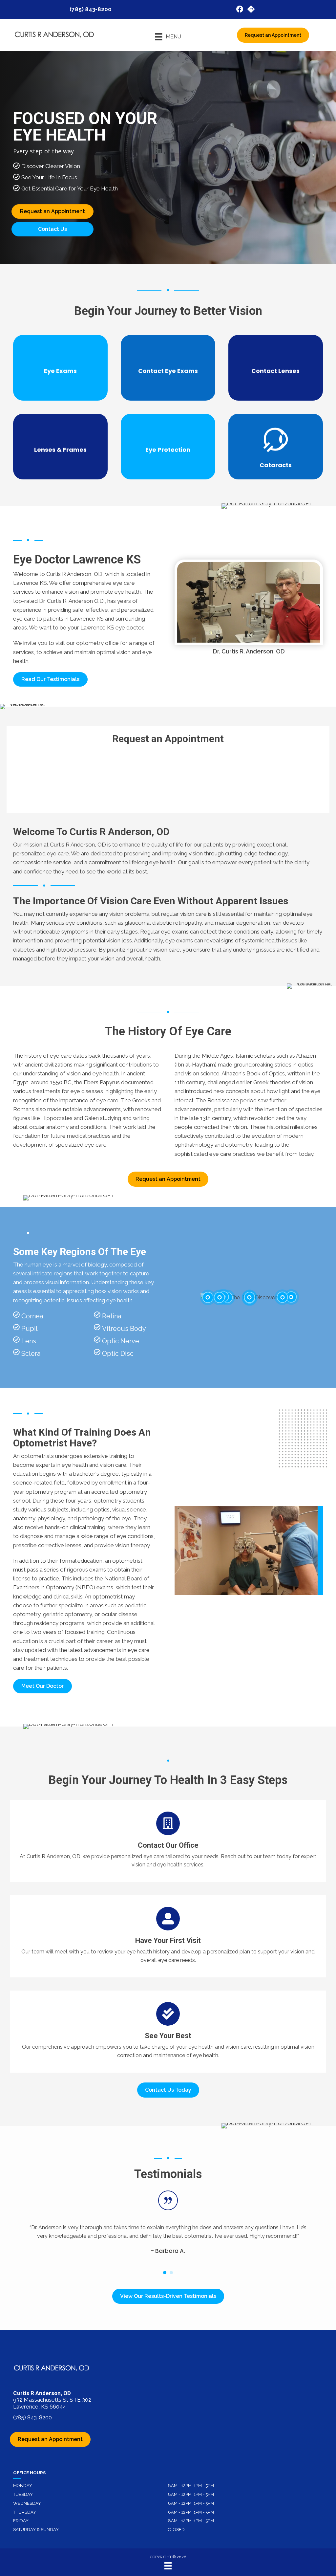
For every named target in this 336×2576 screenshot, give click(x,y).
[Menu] (168, 2566)
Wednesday (27, 2503)
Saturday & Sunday (36, 2530)
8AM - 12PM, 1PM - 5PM (191, 2486)
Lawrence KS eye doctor (112, 627)
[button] (50, 679)
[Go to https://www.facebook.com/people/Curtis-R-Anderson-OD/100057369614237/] (240, 10)
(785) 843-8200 (91, 9)
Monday (23, 2486)
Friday (21, 2521)
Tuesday (23, 2494)
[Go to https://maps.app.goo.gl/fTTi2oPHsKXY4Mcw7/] (251, 10)
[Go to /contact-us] (168, 1841)
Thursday (25, 2512)
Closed (176, 2530)
